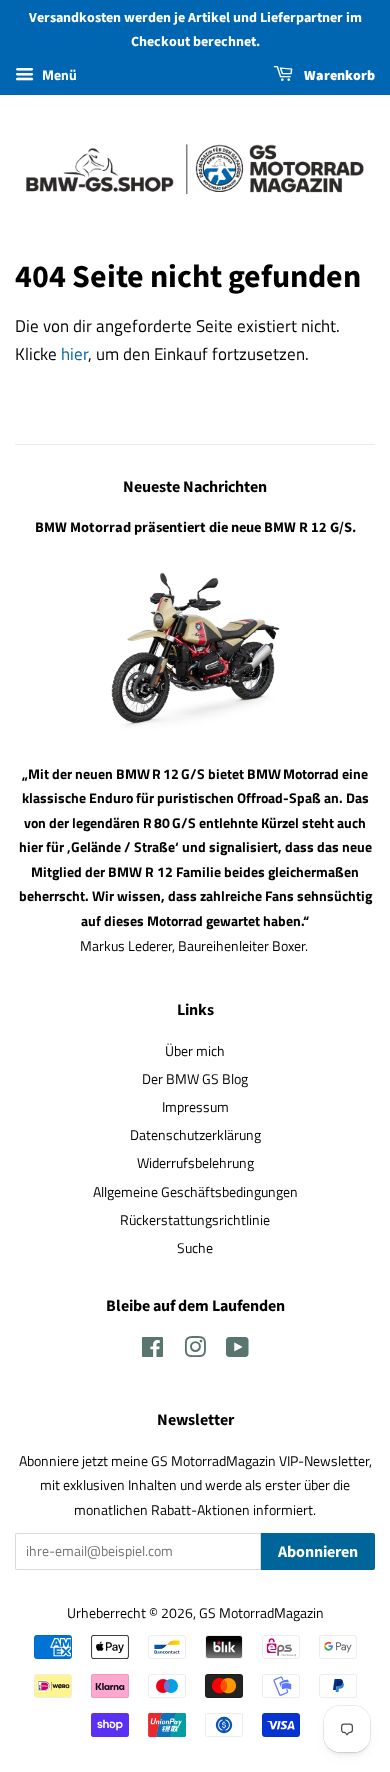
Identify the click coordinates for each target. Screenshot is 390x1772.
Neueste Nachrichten (195, 487)
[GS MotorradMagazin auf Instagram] (195, 1351)
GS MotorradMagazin (261, 1613)
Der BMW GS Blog (195, 1079)
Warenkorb (338, 76)
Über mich (195, 1051)
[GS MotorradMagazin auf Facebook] (152, 1351)
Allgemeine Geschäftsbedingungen (195, 1192)
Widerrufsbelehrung (195, 1163)
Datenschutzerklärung (195, 1135)
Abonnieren (318, 1552)
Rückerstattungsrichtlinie (195, 1220)
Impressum (195, 1107)
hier (74, 354)
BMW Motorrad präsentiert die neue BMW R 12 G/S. (195, 527)
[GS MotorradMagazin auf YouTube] (237, 1351)
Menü (58, 74)
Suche (195, 1248)
